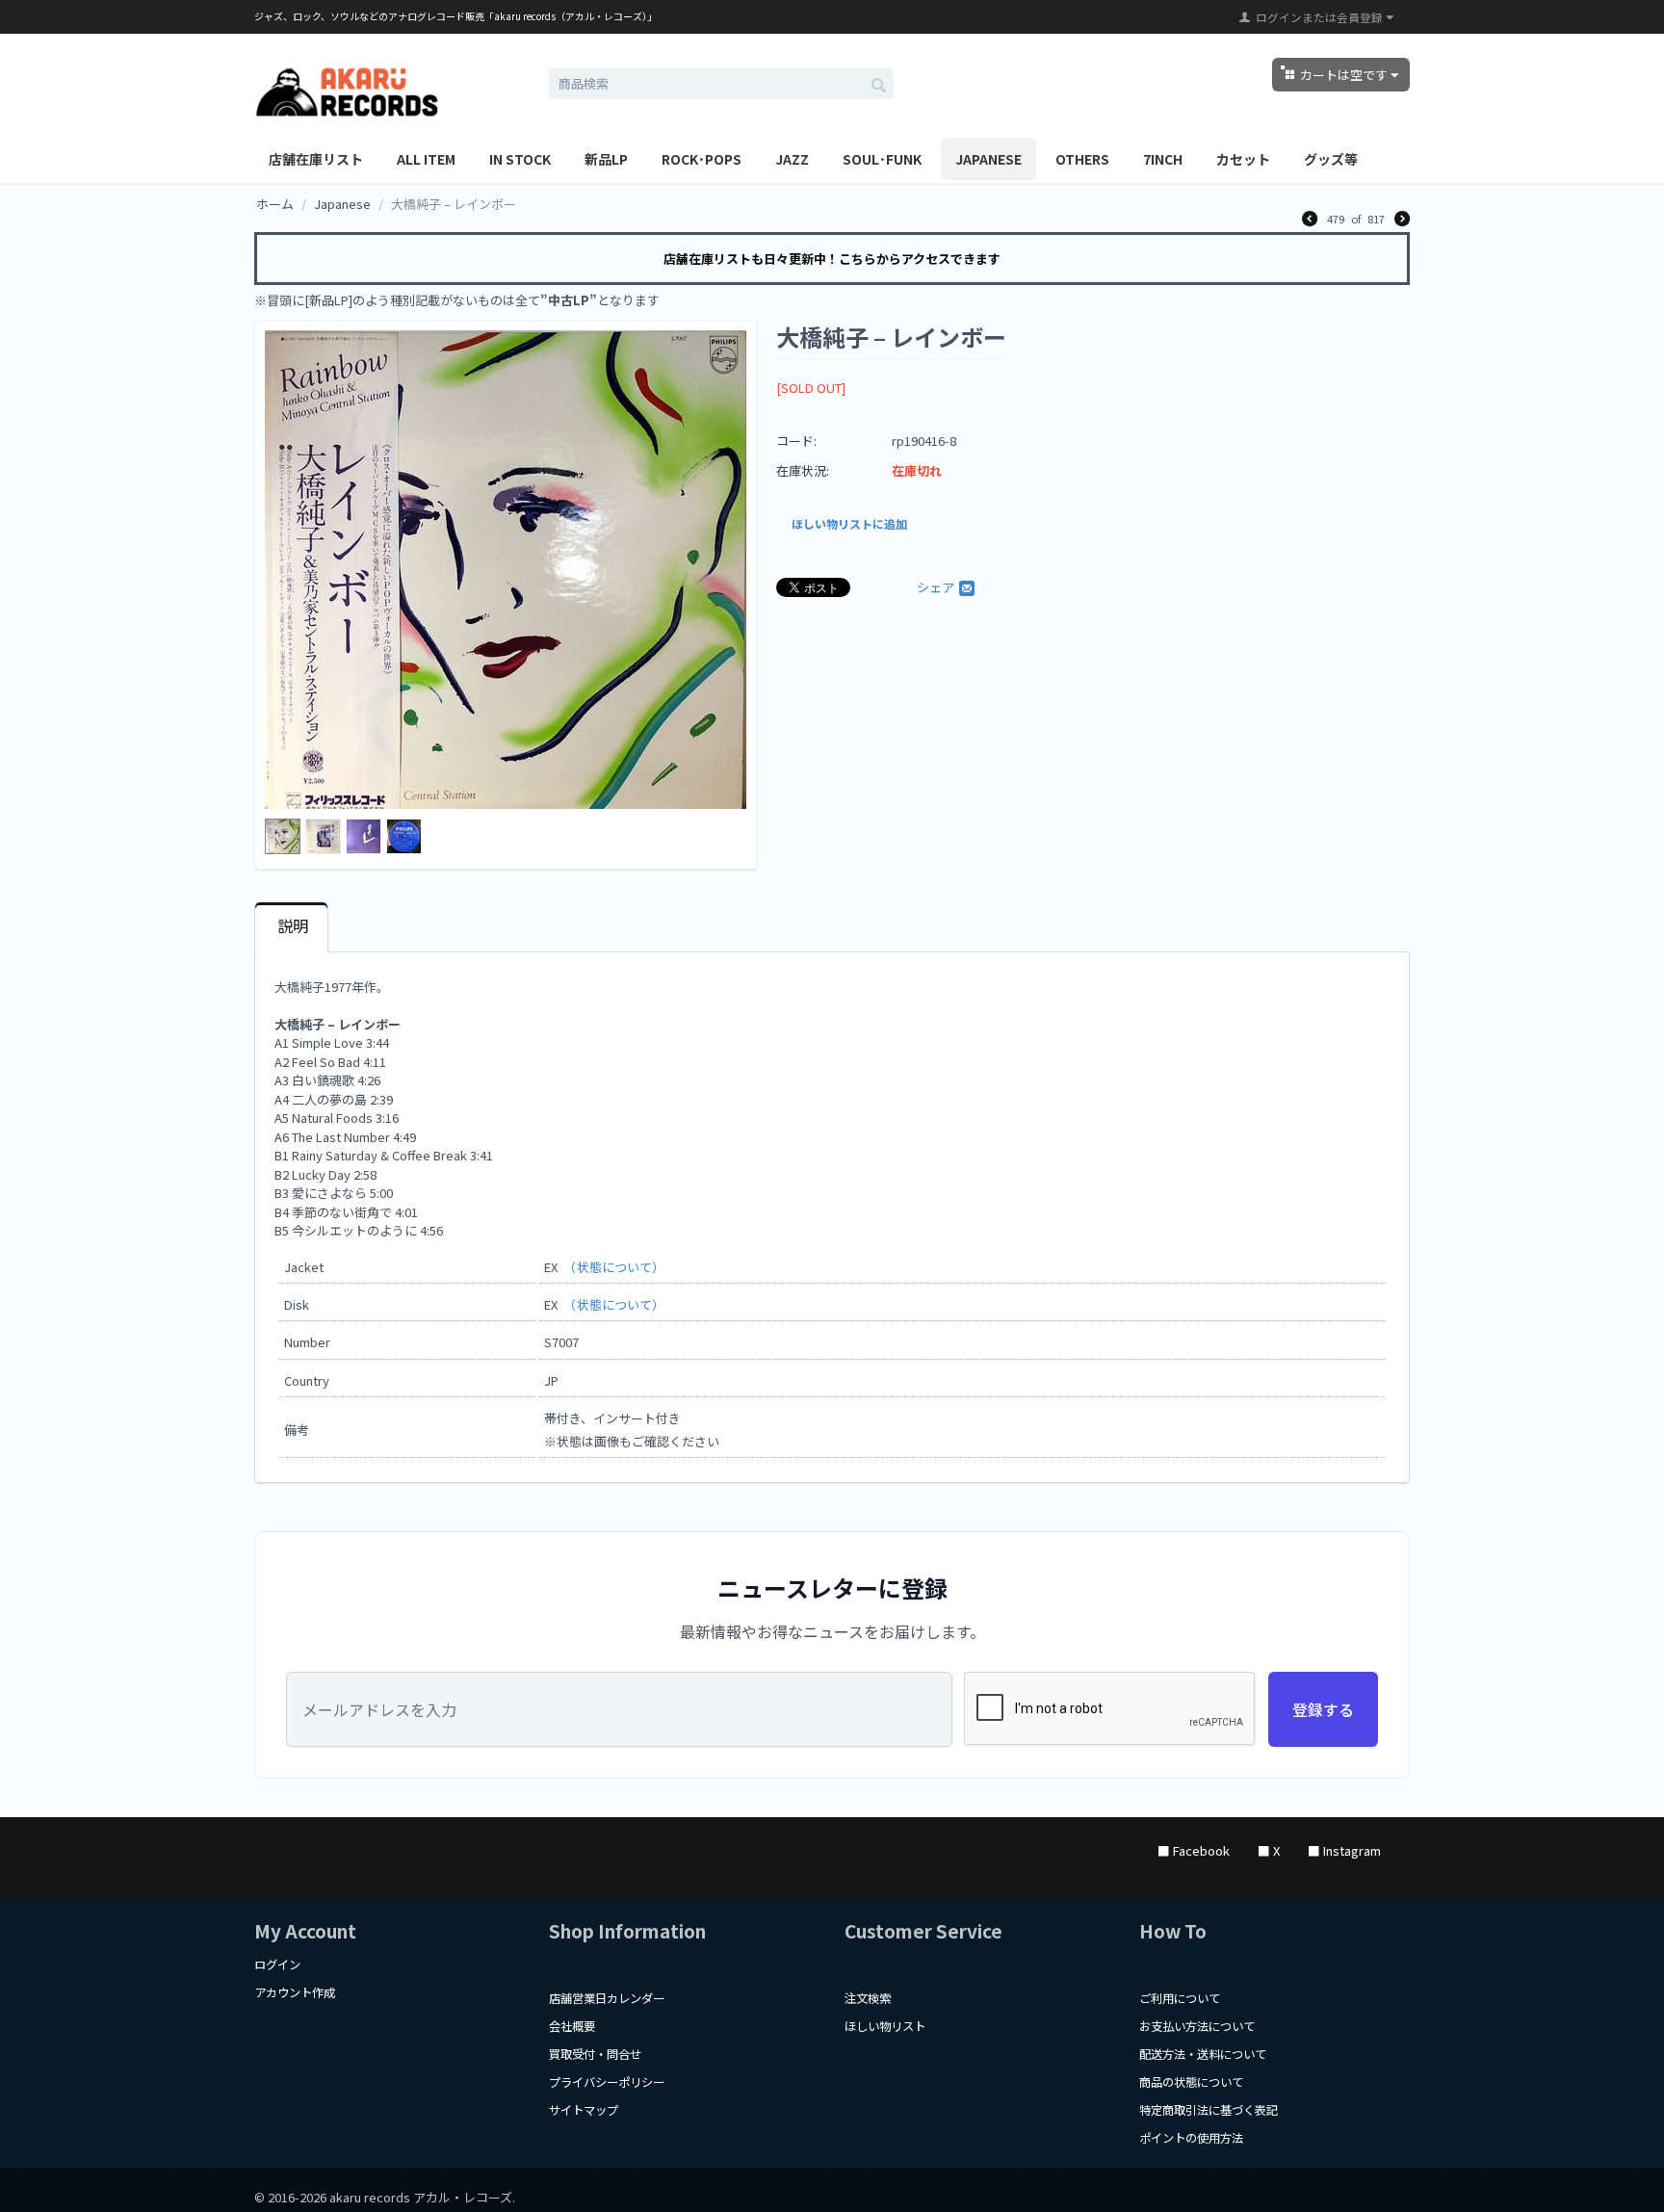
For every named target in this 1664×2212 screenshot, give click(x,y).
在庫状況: (803, 470)
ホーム (275, 204)
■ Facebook (1194, 1850)
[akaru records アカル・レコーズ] (347, 89)
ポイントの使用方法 (1191, 2138)
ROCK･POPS (702, 159)
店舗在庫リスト (316, 159)
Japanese (988, 159)
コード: (796, 441)
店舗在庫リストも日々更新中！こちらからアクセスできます (832, 259)
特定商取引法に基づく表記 (1209, 2110)
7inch (1163, 159)
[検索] (879, 85)
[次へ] (1402, 220)
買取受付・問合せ (595, 2054)
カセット (1243, 159)
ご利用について (1180, 1998)
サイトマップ (584, 2110)
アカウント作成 (295, 1992)
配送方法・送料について (1203, 2054)
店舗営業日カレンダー (607, 1998)
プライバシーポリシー (607, 2082)
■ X (1269, 1850)
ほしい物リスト (885, 2026)
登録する (1323, 1709)
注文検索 (868, 1998)
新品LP (606, 159)
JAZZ (792, 159)
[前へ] (1310, 220)
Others (1082, 159)
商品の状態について (1191, 2082)
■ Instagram (1344, 1850)
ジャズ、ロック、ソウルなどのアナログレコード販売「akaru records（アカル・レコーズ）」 (455, 16)
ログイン (277, 1965)
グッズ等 (1331, 159)
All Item (426, 159)
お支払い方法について (1197, 2026)
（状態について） (617, 1267)
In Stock (520, 159)
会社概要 (572, 2026)
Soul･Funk (882, 159)
